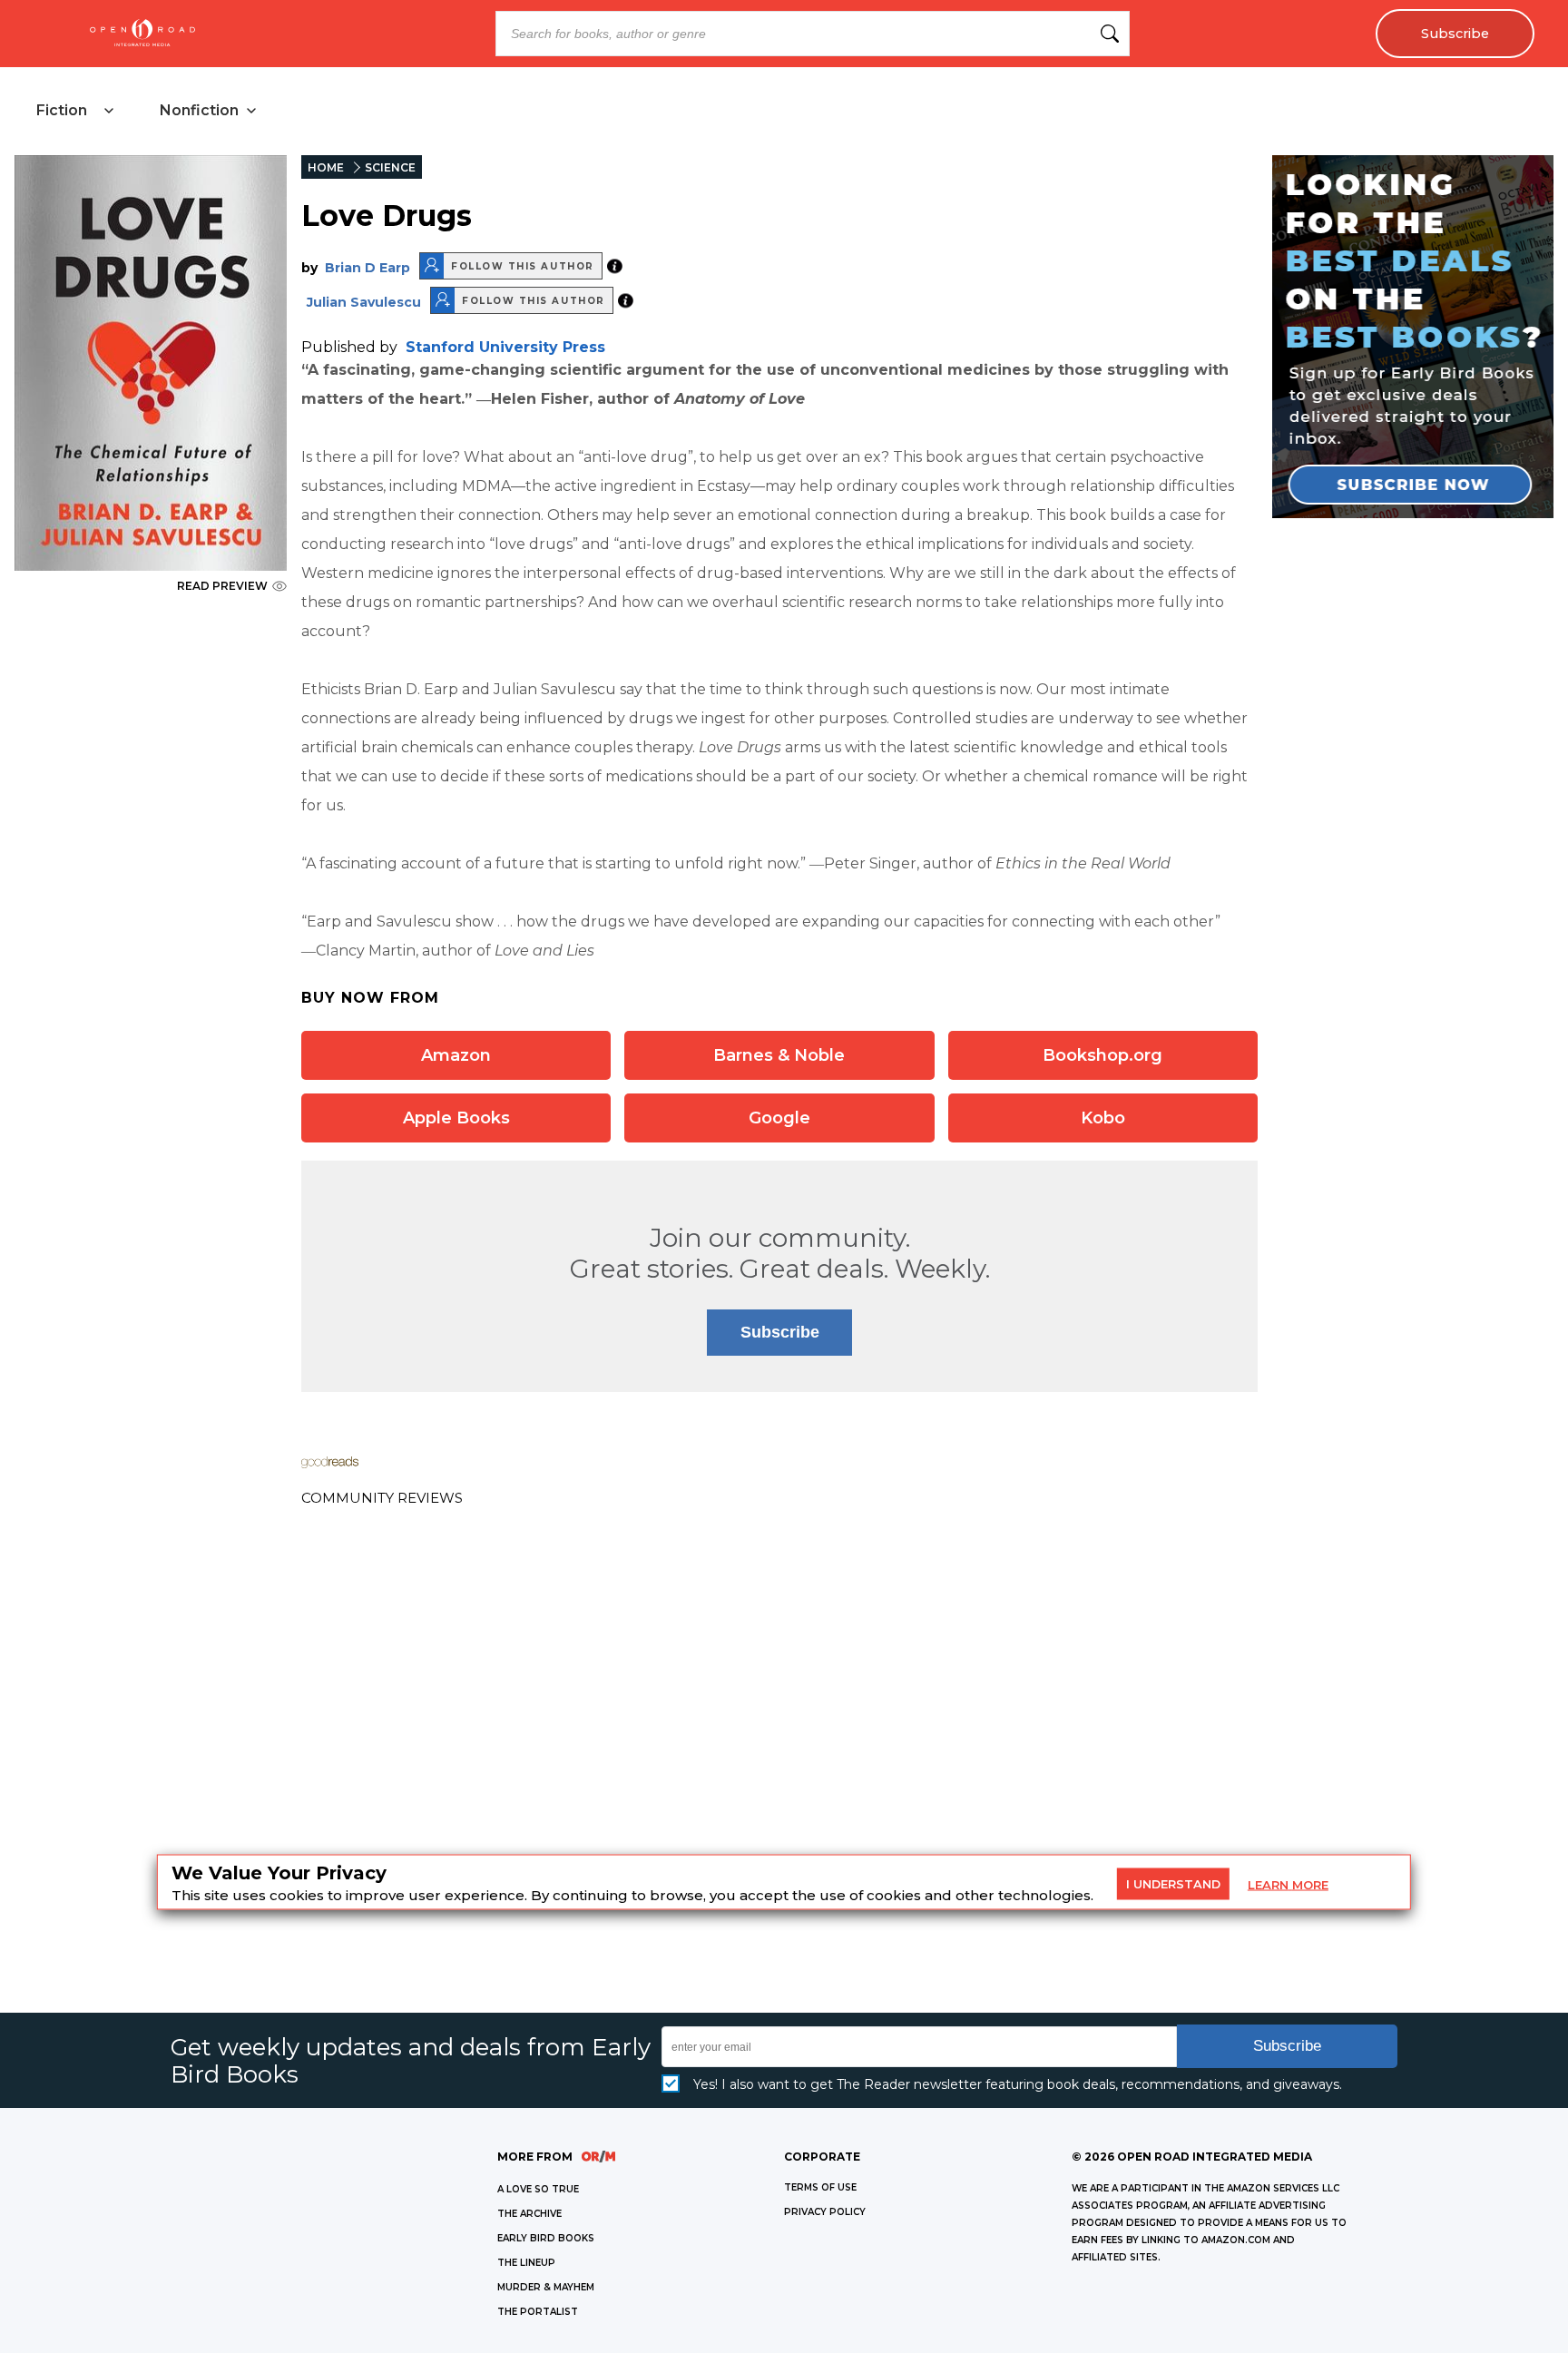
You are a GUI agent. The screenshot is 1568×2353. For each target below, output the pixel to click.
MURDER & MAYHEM (546, 2287)
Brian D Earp (367, 268)
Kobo (1103, 1118)
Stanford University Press (505, 347)
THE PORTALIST (538, 2312)
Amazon (456, 1055)
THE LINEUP (526, 2263)
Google (779, 1118)
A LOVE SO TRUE (538, 2189)
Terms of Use (820, 2187)
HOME (326, 167)
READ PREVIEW (222, 586)
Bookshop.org (1102, 1055)
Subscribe (1455, 34)
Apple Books (456, 1118)
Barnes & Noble (779, 1055)
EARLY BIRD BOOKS (546, 2238)
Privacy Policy (825, 2212)
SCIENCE (390, 167)
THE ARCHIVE (529, 2214)
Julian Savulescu (364, 302)
